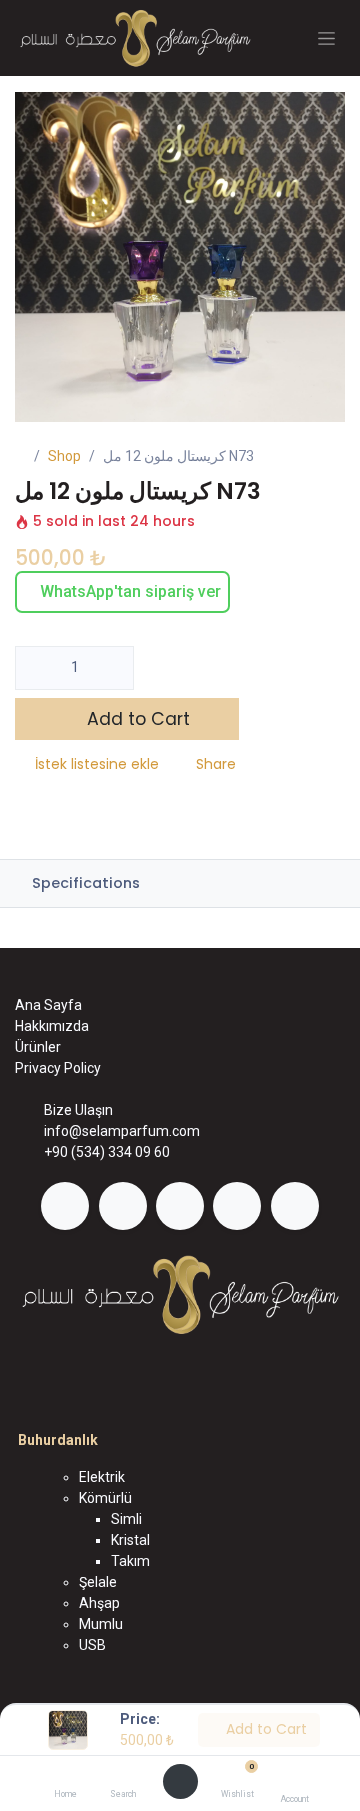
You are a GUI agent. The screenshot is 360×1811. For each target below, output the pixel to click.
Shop (64, 456)
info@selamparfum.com (122, 1131)
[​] (65, 1206)
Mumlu (101, 1624)
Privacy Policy (58, 1068)
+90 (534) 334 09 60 (107, 1152)
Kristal (130, 1540)
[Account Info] (294, 1777)
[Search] (122, 1777)
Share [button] (216, 764)
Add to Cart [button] (136, 719)
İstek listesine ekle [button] (97, 764)
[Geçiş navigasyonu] (326, 38)
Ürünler (38, 1047)
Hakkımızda (52, 1026)
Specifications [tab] (84, 883)
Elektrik (102, 1477)
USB (92, 1645)
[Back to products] (303, 457)
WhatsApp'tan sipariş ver (128, 591)
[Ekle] (112, 668)
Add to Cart (264, 1729)
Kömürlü (105, 1498)
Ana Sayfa (48, 1005)
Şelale (98, 1582)
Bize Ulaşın (78, 1110)
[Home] (65, 1777)
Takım (130, 1561)
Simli (126, 1519)
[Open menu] (180, 1782)
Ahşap (99, 1603)
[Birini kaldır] (37, 668)
